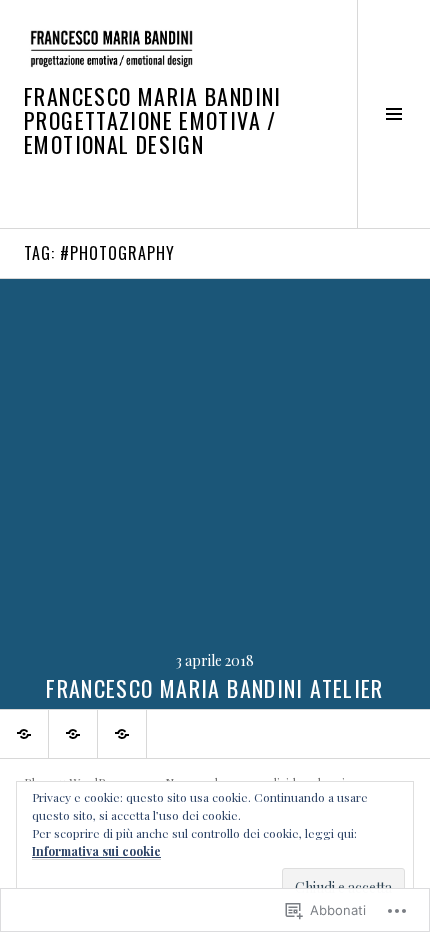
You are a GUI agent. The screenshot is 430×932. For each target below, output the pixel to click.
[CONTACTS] (73, 734)
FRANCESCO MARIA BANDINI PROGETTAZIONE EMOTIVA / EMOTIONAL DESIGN (153, 120)
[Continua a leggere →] (215, 494)
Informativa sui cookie (96, 851)
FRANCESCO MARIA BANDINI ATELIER (215, 688)
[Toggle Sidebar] (393, 114)
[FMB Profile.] (24, 734)
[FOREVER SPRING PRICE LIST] (122, 734)
